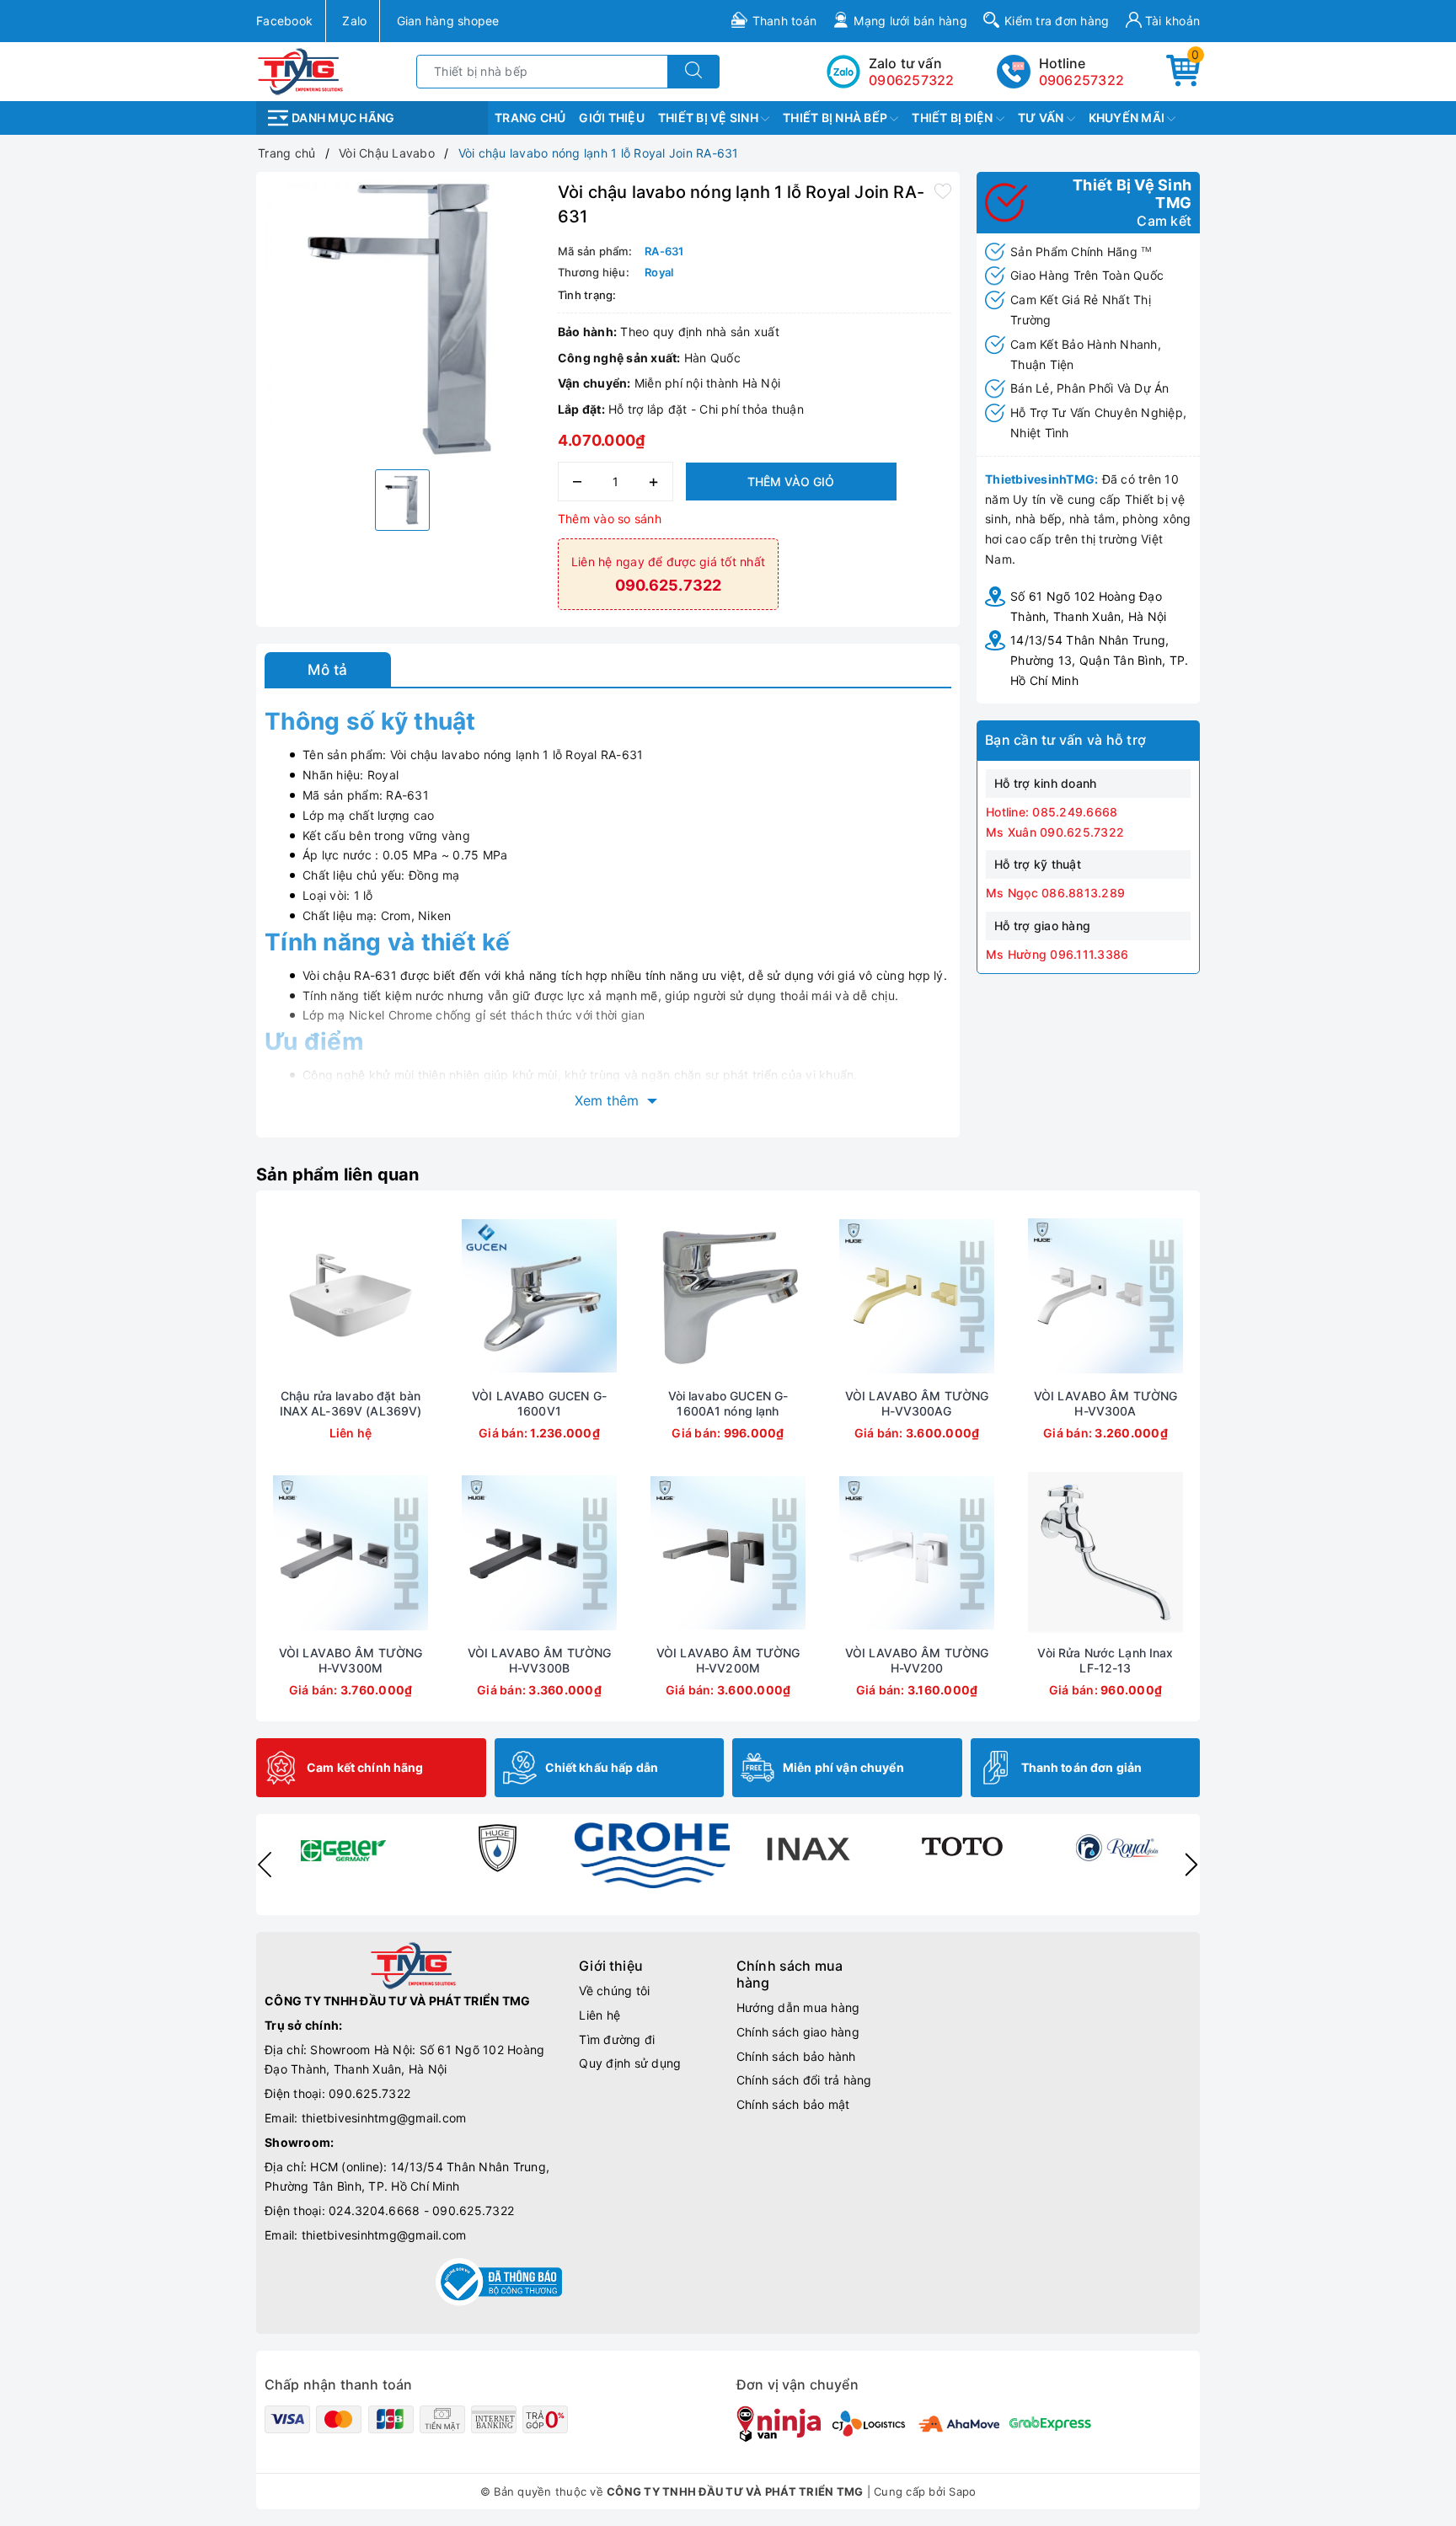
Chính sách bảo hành (796, 2056)
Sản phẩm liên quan (338, 1175)
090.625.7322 (369, 2093)
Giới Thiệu (612, 118)
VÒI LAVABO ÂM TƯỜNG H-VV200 (917, 1660)
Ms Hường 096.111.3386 (1057, 954)
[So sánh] (430, 1296)
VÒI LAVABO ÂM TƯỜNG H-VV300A (1106, 1403)
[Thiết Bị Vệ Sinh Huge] (497, 1848)
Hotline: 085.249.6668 (1052, 812)
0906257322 (1082, 80)
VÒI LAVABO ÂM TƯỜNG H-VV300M (351, 1660)
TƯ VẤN (1042, 118)
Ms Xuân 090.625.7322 (1055, 832)
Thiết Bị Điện (954, 118)
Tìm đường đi (617, 2039)
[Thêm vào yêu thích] (943, 190)
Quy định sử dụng (630, 2063)
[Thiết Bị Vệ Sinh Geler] (342, 1848)
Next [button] (1191, 1865)
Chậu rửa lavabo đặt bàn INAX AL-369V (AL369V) (351, 1403)
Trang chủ (530, 118)
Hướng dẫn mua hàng (798, 2007)
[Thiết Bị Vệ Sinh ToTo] (962, 1848)
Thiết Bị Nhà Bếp (836, 118)
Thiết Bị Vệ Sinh (709, 118)
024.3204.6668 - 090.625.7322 (421, 2210)
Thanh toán (785, 21)
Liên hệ (600, 2015)
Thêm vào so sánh (610, 519)
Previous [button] (265, 1865)
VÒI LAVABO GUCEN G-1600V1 (539, 1403)
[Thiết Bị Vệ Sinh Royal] (1117, 1848)
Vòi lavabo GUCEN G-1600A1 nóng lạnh (728, 1403)
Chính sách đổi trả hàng (804, 2080)
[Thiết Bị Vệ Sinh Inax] (807, 1848)
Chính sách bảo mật (793, 2104)
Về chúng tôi (614, 1991)
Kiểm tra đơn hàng (1057, 21)
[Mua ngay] (460, 1296)
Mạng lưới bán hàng (910, 21)
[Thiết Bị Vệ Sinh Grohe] (652, 1855)
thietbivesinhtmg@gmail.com (384, 2118)
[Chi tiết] (271, 1296)
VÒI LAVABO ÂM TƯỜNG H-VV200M (728, 1660)
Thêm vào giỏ (791, 482)
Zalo (354, 21)
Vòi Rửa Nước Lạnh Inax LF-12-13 (1105, 1660)
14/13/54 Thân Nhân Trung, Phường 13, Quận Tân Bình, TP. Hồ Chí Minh (1099, 660)
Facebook (284, 21)
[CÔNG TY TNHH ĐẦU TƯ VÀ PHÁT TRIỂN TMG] (300, 70)
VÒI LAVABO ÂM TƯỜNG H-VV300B (540, 1660)
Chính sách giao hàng (798, 2032)
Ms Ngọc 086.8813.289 (1055, 893)
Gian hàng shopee (448, 21)
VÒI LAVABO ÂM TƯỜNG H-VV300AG (917, 1403)
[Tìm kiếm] (693, 72)
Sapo (962, 2491)
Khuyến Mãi (1128, 118)
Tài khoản (1171, 21)
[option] (403, 318)
